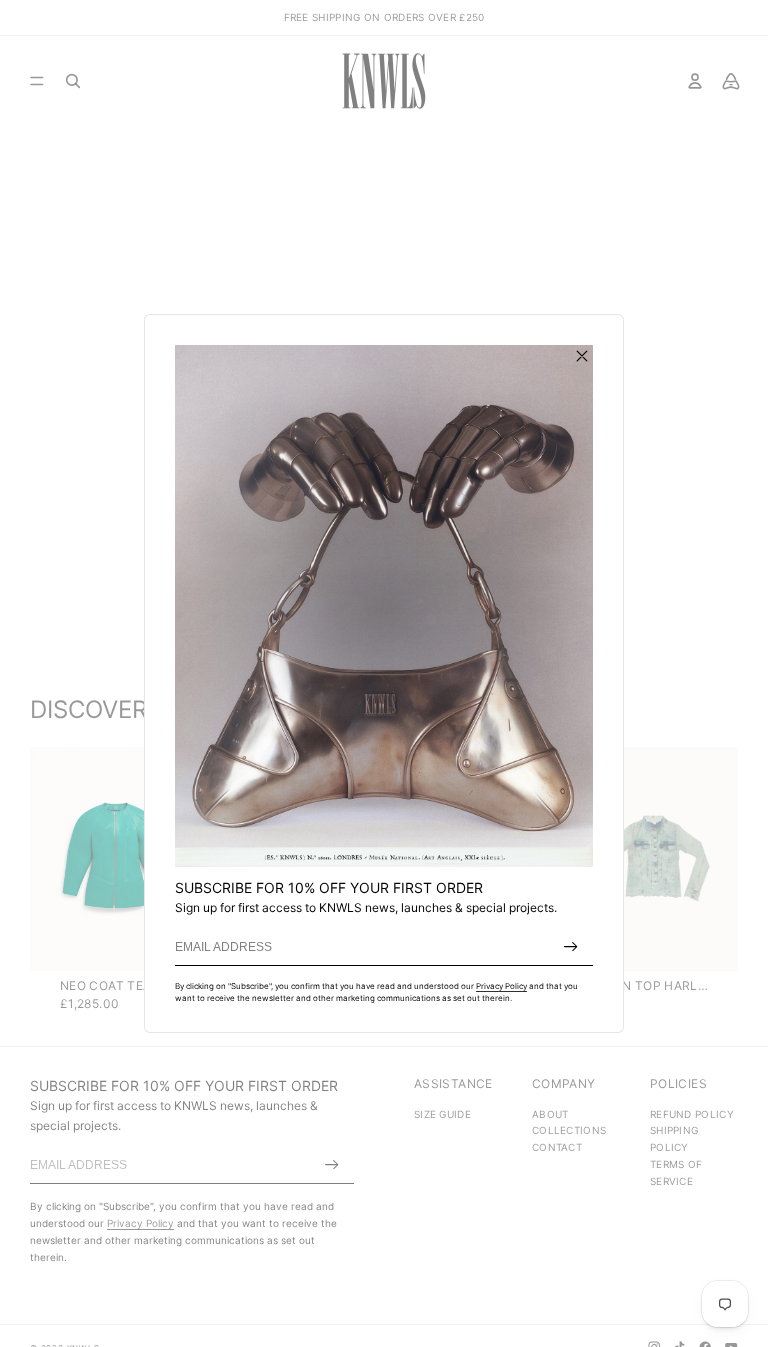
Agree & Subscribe (571, 947)
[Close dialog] (582, 356)
